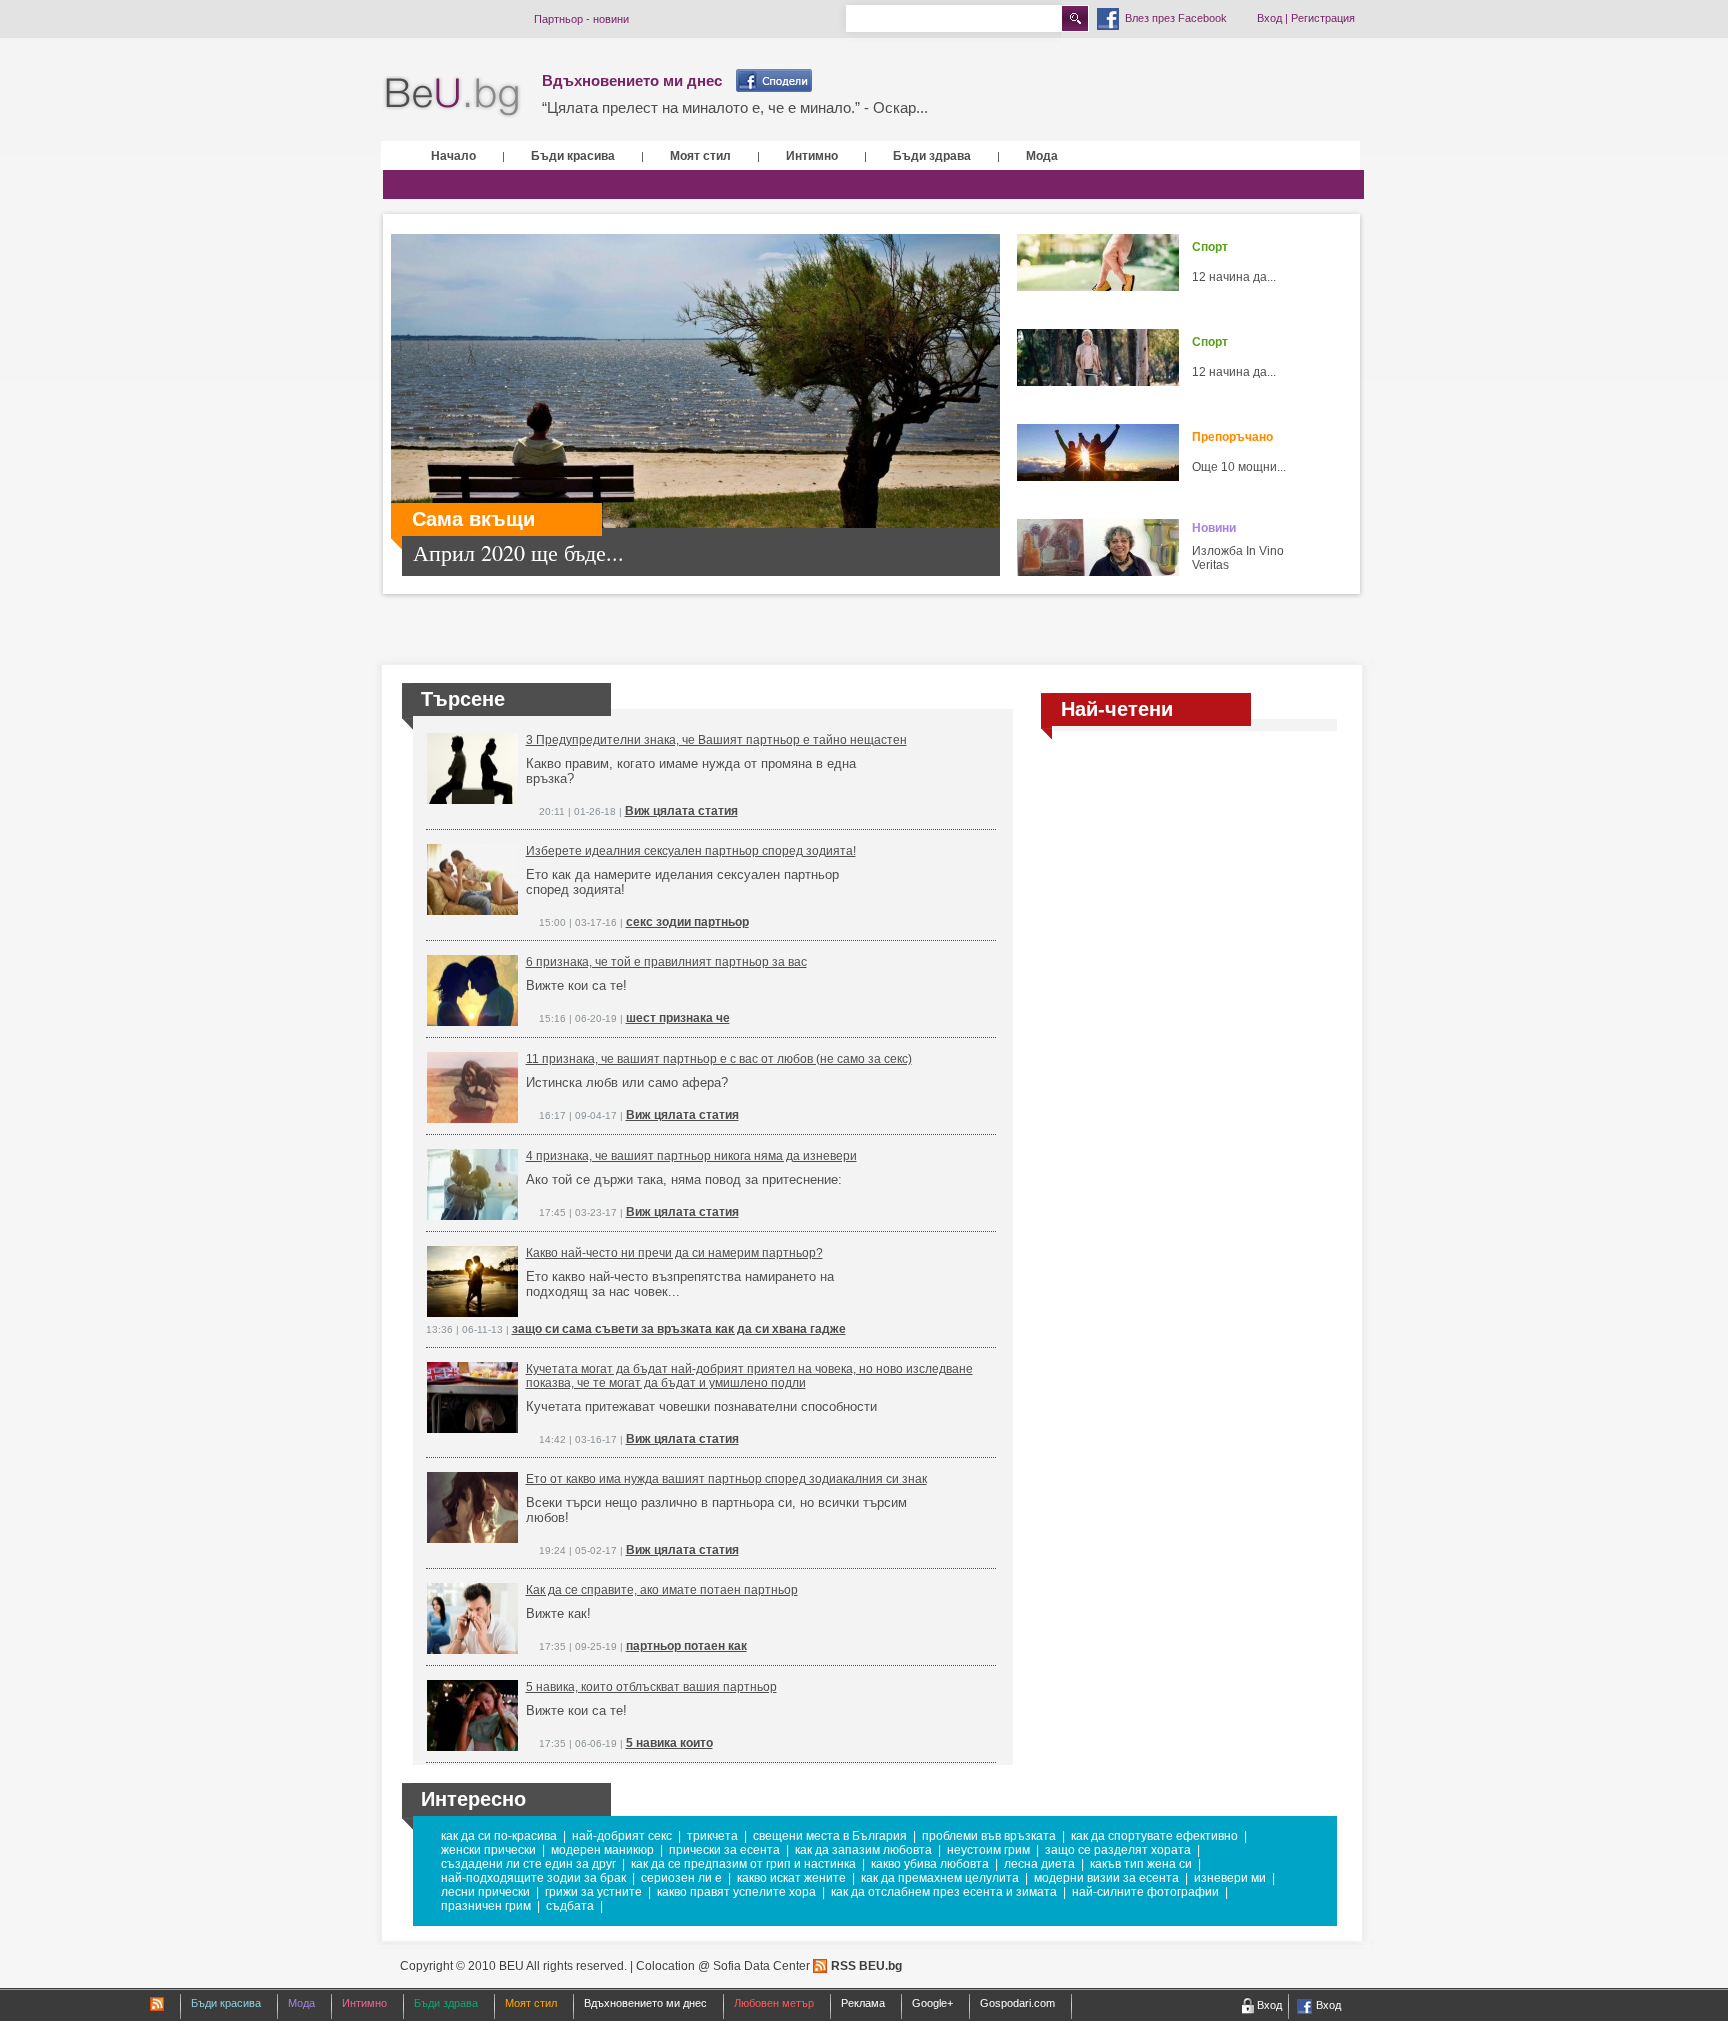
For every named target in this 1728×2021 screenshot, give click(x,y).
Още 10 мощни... (1239, 467)
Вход (1269, 18)
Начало (453, 156)
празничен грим (486, 1906)
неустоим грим (988, 1850)
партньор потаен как (686, 1646)
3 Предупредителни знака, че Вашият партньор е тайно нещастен (716, 740)
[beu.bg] (452, 97)
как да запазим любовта (863, 1850)
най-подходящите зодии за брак (533, 1878)
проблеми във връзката (989, 1836)
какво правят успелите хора (736, 1892)
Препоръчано (1232, 437)
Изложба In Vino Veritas (1238, 558)
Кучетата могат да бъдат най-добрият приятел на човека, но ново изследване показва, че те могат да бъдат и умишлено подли (749, 1376)
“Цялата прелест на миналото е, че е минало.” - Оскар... (735, 107)
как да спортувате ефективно (1154, 1836)
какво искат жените (791, 1878)
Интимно (812, 156)
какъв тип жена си (1141, 1864)
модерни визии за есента (1106, 1878)
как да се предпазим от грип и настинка (743, 1864)
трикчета (712, 1836)
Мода (1042, 156)
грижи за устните (593, 1892)
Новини (1214, 528)
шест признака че (678, 1018)
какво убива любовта (930, 1864)
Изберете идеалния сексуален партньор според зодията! (691, 851)
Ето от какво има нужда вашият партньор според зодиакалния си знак (726, 1479)
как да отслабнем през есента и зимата (944, 1892)
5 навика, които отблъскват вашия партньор (651, 1687)
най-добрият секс (622, 1836)
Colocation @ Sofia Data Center (723, 1966)
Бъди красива (573, 156)
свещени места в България (830, 1836)
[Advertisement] (1189, 893)
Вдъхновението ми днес (632, 80)
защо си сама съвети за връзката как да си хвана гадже (679, 1329)
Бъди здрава (932, 156)
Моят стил (700, 156)
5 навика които (669, 1743)
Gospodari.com (1017, 2003)
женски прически (488, 1850)
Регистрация (1323, 18)
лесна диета (1039, 1864)
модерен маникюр (602, 1850)
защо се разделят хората (1118, 1850)
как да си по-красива (499, 1836)
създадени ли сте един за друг (528, 1864)
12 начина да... (1234, 277)
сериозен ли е (681, 1878)
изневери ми (1230, 1878)
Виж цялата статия (681, 811)
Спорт (1210, 247)
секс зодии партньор (687, 922)
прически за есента (724, 1850)
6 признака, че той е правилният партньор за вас (666, 962)
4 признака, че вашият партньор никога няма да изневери (691, 1156)
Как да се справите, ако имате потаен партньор (662, 1590)
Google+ (932, 2003)
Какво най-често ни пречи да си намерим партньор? (674, 1253)
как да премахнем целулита (940, 1878)
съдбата (570, 1906)
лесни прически (485, 1892)
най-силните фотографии (1145, 1892)
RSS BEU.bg (866, 1966)
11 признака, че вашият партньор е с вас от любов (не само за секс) (719, 1059)
